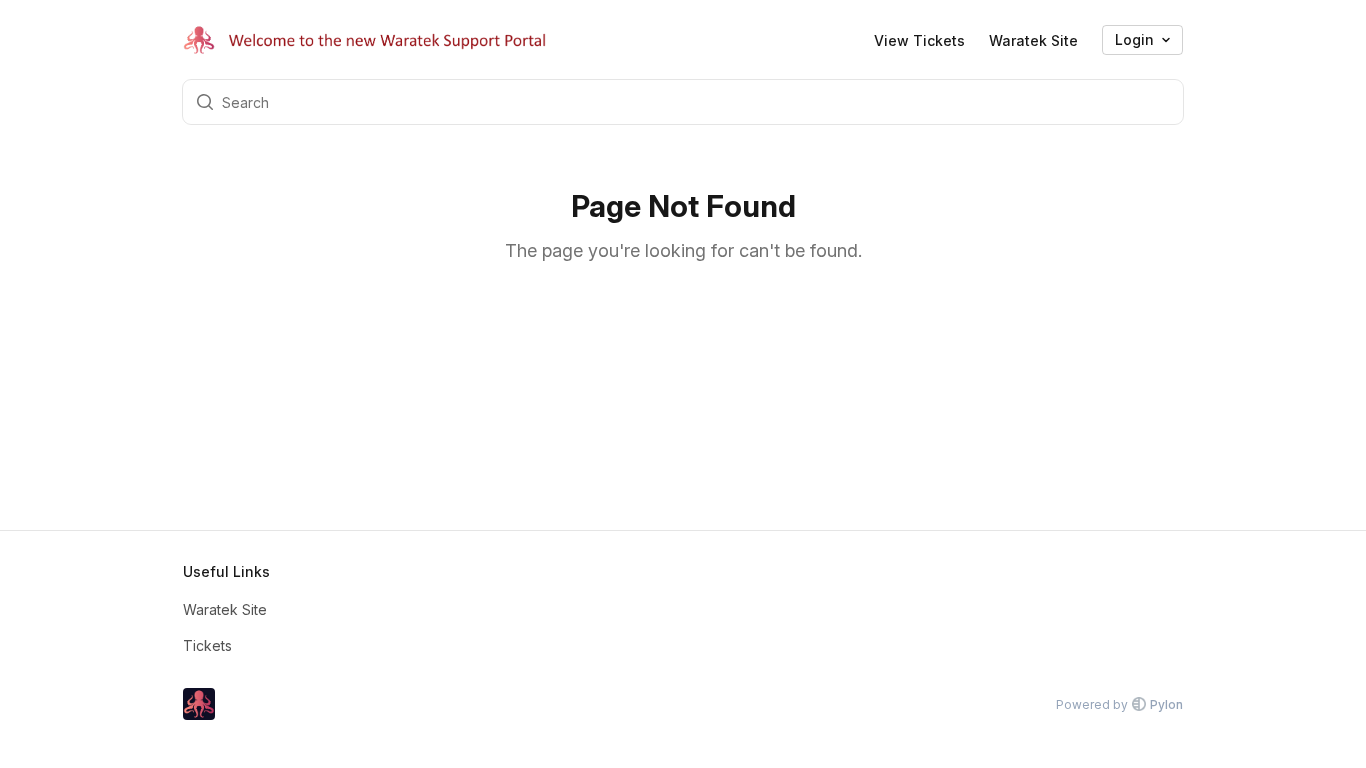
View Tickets (919, 40)
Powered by (1119, 704)
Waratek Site (1033, 40)
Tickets (207, 645)
